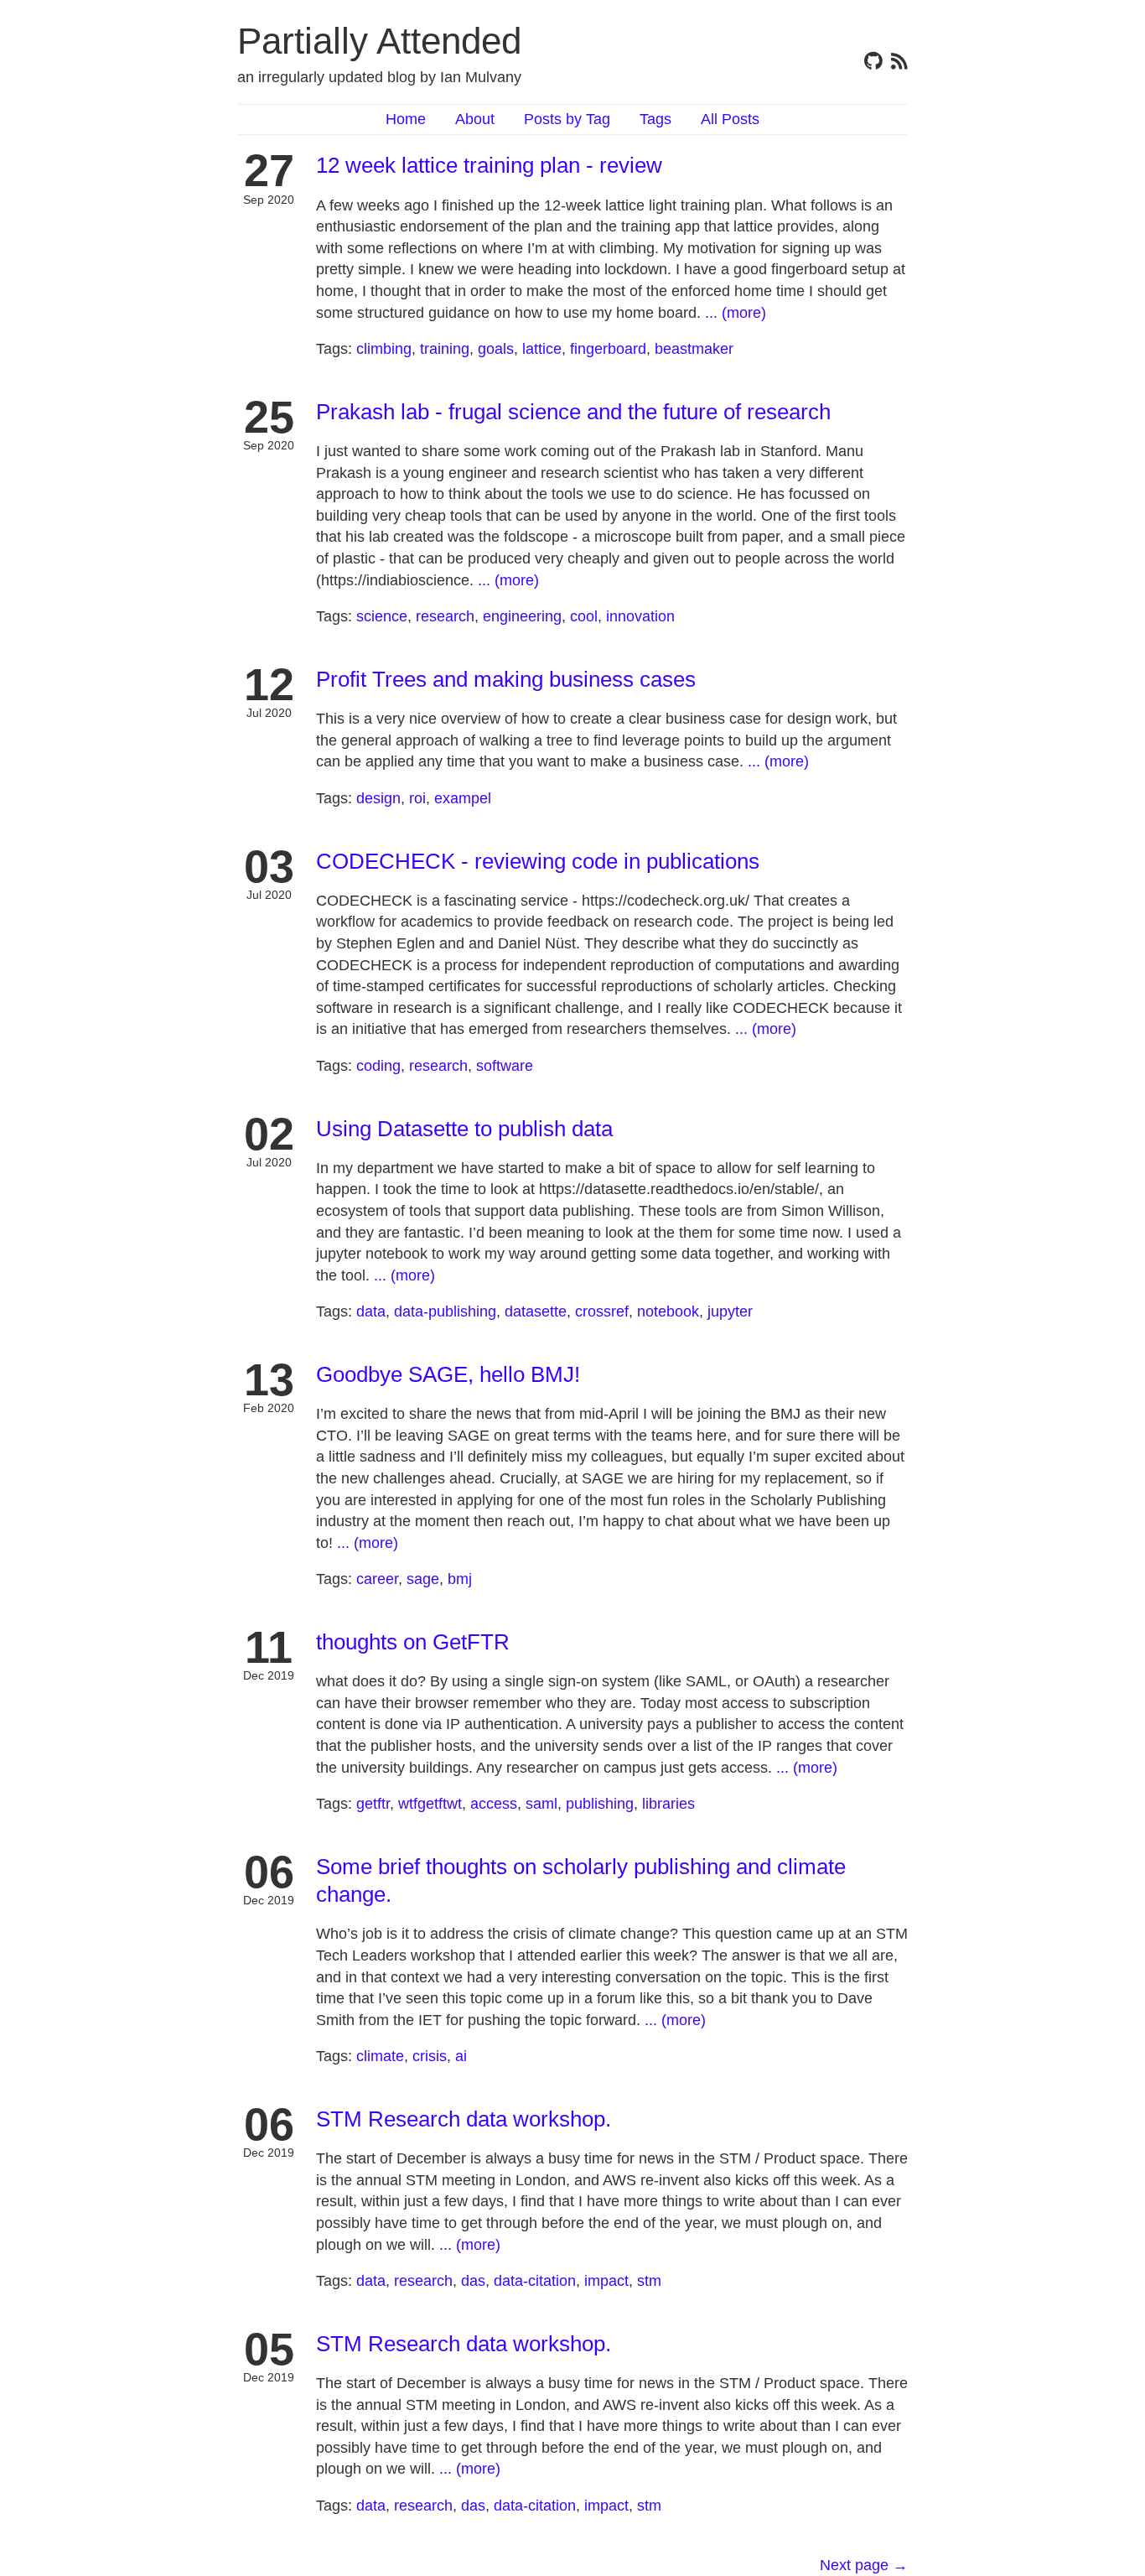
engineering (522, 616)
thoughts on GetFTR (413, 1642)
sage (423, 1579)
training (445, 349)
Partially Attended (379, 41)
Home (406, 119)
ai (461, 2056)
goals (496, 349)
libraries (668, 1804)
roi (417, 798)
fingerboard (608, 349)
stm (649, 2281)
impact (606, 2281)
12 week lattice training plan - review (489, 165)
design (378, 798)
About (475, 119)
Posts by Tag (567, 119)
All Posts (730, 119)
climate (380, 2056)
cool (584, 616)
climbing (384, 349)
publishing (600, 1804)
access (494, 1804)
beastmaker (694, 349)
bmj (460, 1579)
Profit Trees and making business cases (506, 679)
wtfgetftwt (430, 1804)
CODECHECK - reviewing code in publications (538, 861)
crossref (602, 1311)
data (371, 1311)
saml (541, 1804)
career (377, 1579)
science (382, 616)
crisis (430, 2056)
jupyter (730, 1311)
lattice (542, 349)
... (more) (736, 313)
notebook (668, 1311)
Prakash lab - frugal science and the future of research (573, 412)
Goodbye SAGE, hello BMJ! (448, 1374)
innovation (640, 616)
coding (378, 1066)
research (445, 616)
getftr (373, 1804)
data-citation (535, 2281)
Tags (655, 119)
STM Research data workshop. (464, 2119)
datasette (536, 1311)
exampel (463, 798)
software (505, 1066)
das (473, 2281)
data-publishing (445, 1311)
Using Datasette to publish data (464, 1129)
